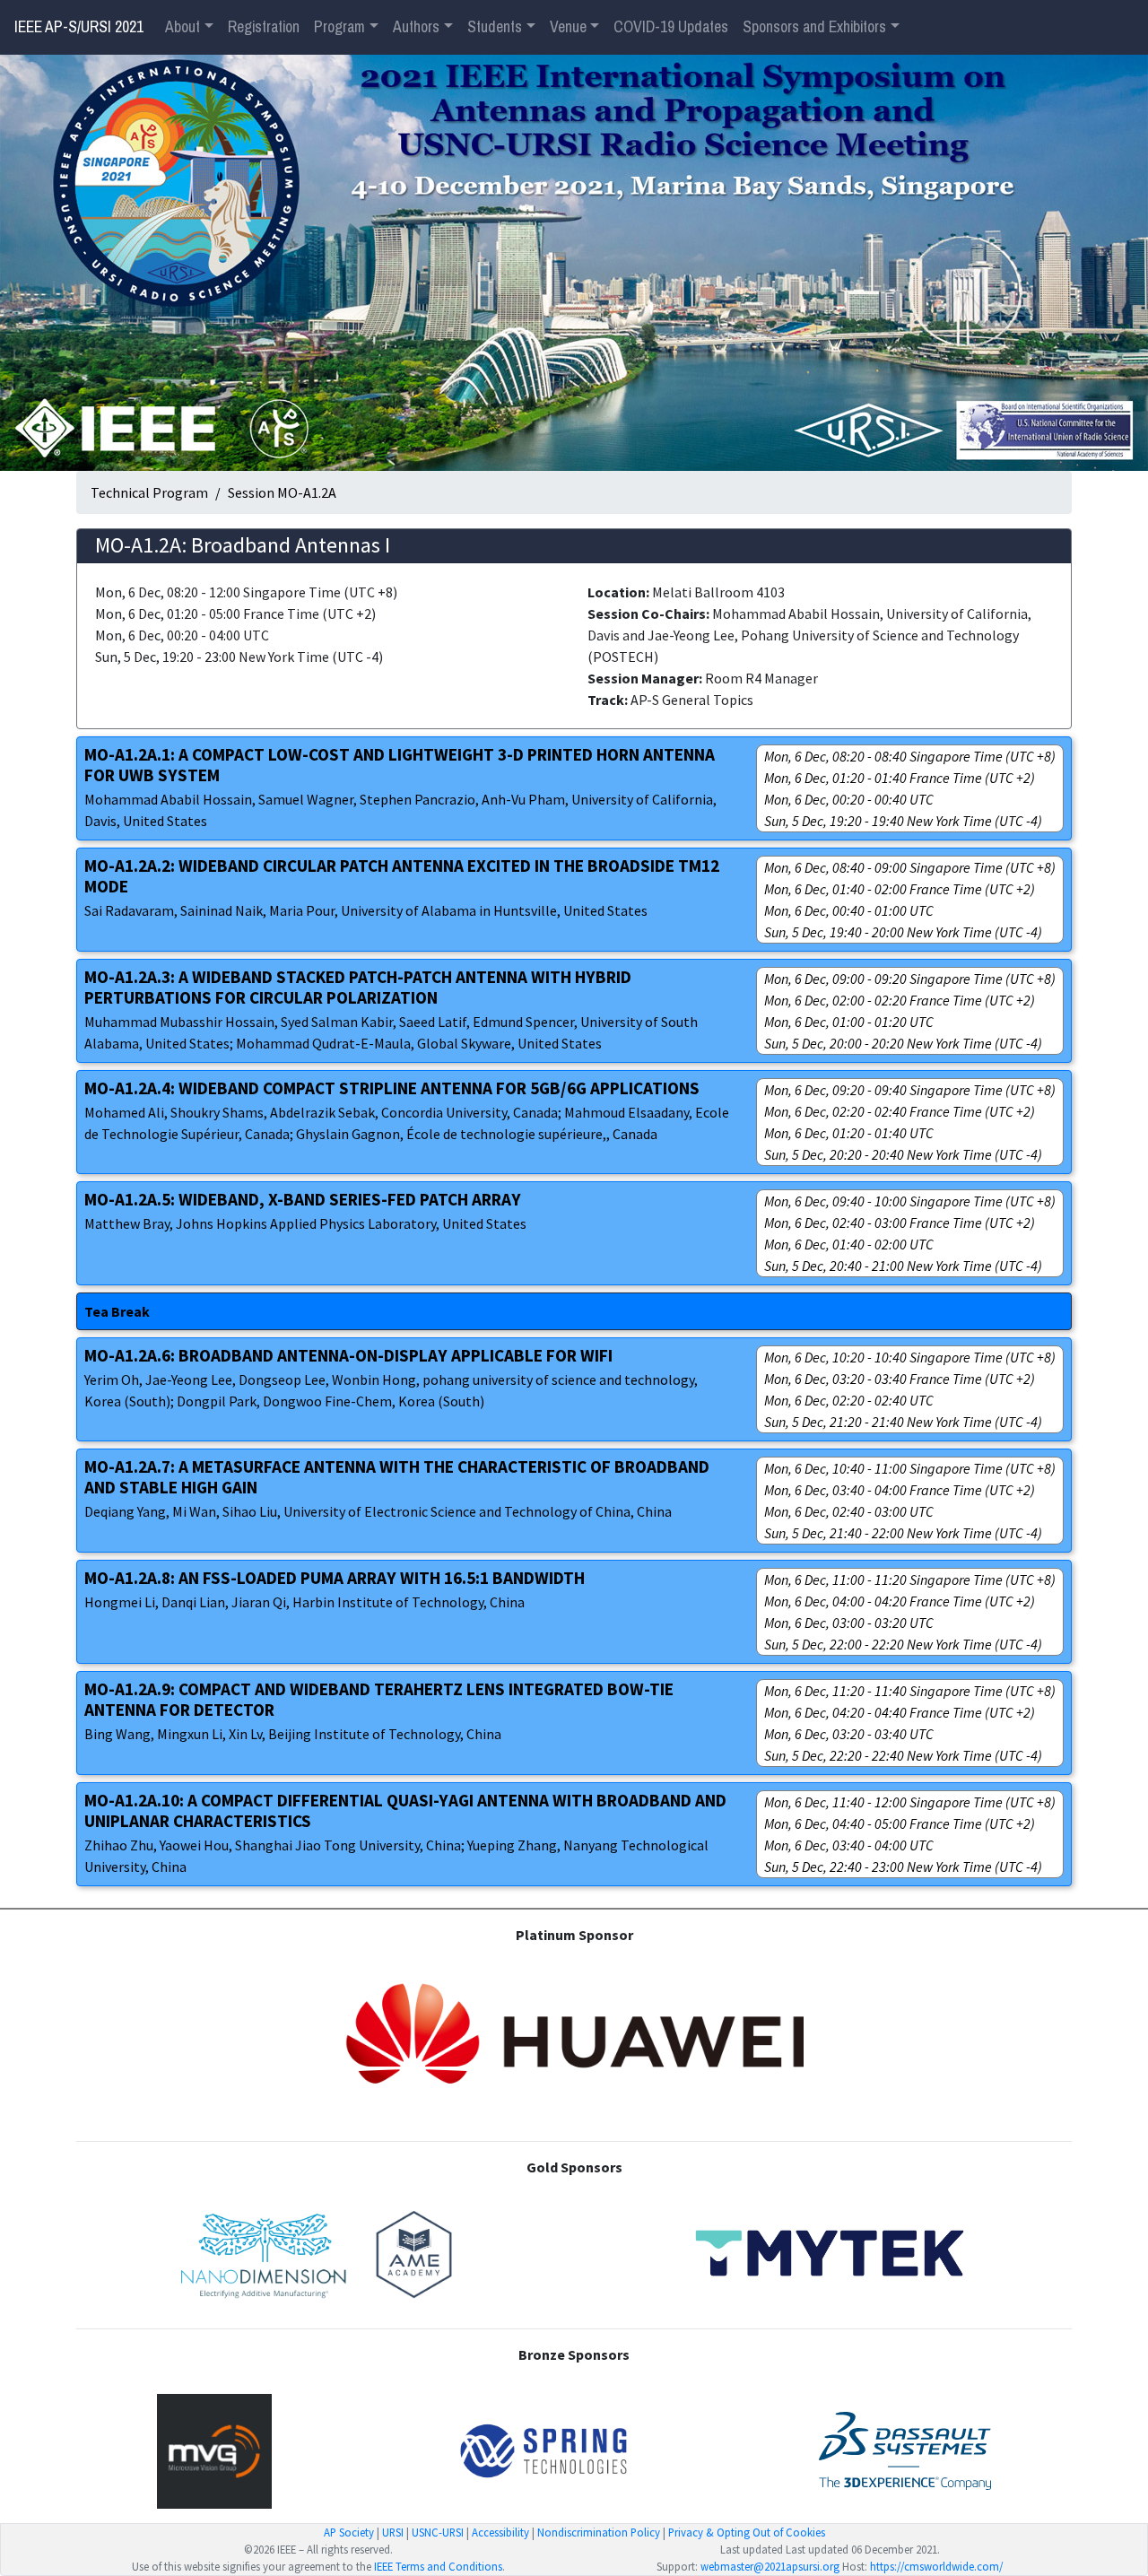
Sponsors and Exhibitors (814, 27)
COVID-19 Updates (671, 27)
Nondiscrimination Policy (599, 2532)
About (183, 27)
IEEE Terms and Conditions (438, 2566)
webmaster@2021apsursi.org (770, 2566)
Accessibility (500, 2532)
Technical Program (149, 492)
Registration (264, 27)
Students (495, 27)
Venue (568, 27)
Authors (416, 27)
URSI (393, 2532)
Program (339, 27)
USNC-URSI (438, 2532)
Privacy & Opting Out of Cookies (747, 2532)
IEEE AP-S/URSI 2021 (79, 27)
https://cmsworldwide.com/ (936, 2566)
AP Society (349, 2532)
